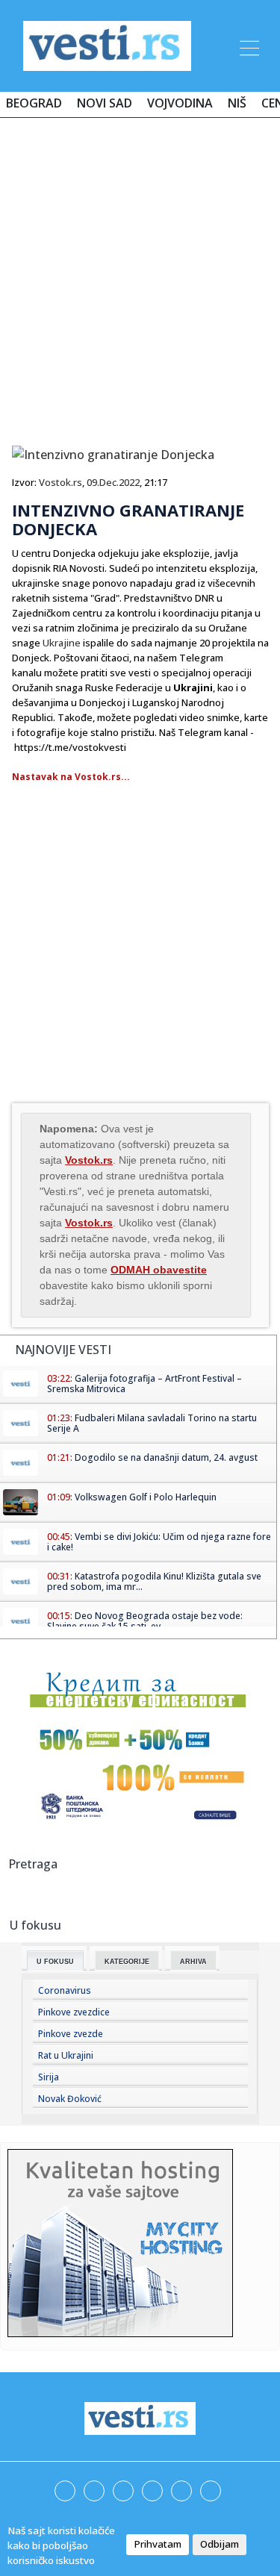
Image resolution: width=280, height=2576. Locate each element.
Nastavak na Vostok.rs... (71, 777)
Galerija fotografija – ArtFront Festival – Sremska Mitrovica (144, 1384)
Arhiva (193, 1962)
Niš (237, 103)
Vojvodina (180, 103)
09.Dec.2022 (113, 482)
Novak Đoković (70, 2099)
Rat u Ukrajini (66, 2055)
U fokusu (55, 1962)
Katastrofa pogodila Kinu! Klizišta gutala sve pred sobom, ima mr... (154, 1581)
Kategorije (127, 1962)
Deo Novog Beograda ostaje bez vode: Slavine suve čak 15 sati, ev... (145, 1621)
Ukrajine (62, 643)
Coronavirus (65, 1990)
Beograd (34, 103)
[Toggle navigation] (248, 46)
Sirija (49, 2077)
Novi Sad (105, 103)
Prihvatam (158, 2544)
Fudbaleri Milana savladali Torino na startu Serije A (152, 1423)
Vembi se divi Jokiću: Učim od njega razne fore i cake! (159, 1542)
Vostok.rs (60, 482)
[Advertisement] (140, 276)
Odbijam (220, 2544)
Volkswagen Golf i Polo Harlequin (146, 1497)
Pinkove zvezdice (74, 2012)
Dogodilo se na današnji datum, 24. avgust (166, 1457)
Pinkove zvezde (71, 2034)
